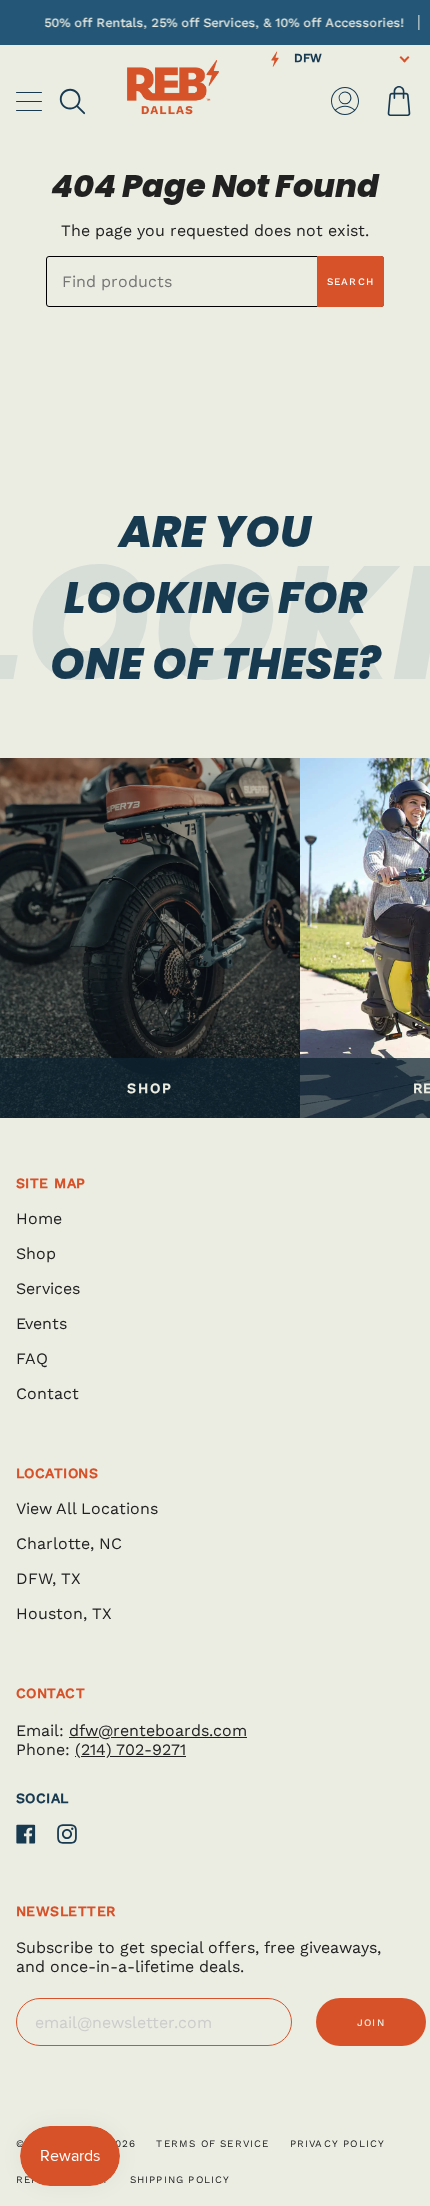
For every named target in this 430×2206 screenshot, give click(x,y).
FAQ (32, 1358)
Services (48, 1288)
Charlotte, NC (69, 1543)
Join (371, 2022)
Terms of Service (212, 2143)
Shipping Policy (180, 2179)
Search (350, 281)
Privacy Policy (338, 2143)
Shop (36, 1253)
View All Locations (87, 1508)
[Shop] (150, 938)
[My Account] (345, 101)
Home (39, 1218)
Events (41, 1323)
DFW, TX (48, 1578)
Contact (47, 1393)
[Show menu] (31, 101)
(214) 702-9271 (130, 1749)
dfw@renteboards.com (158, 1730)
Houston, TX (64, 1613)
